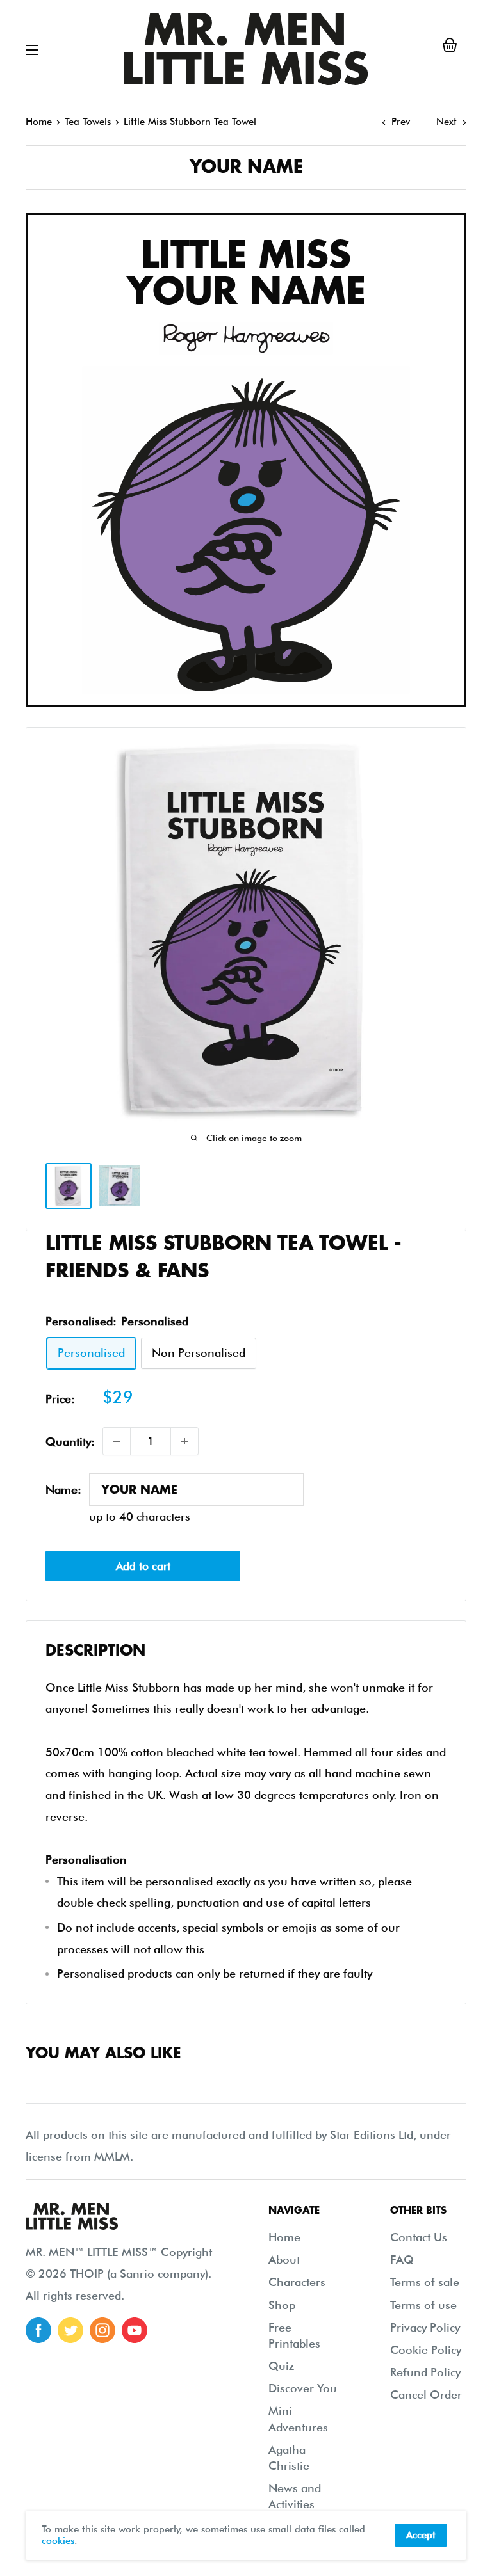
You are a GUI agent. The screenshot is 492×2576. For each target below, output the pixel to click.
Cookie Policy (426, 2350)
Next (447, 122)
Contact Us (419, 2237)
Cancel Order (426, 2395)
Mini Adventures (298, 2419)
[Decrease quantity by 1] (117, 1441)
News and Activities (295, 2496)
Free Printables (294, 2335)
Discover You (303, 2388)
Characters (297, 2282)
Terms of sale (425, 2282)
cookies (58, 2541)
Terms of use (423, 2305)
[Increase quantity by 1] (184, 1441)
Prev (401, 122)
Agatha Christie (289, 2458)
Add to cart (143, 1566)
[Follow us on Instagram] (102, 2330)
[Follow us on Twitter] (70, 2330)
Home (39, 122)
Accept (421, 2535)
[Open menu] (32, 50)
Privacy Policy (425, 2327)
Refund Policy (425, 2372)
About (284, 2260)
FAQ (402, 2260)
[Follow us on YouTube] (135, 2330)
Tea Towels (88, 122)
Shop (282, 2305)
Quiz (281, 2366)
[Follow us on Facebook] (38, 2330)
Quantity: (70, 1442)
